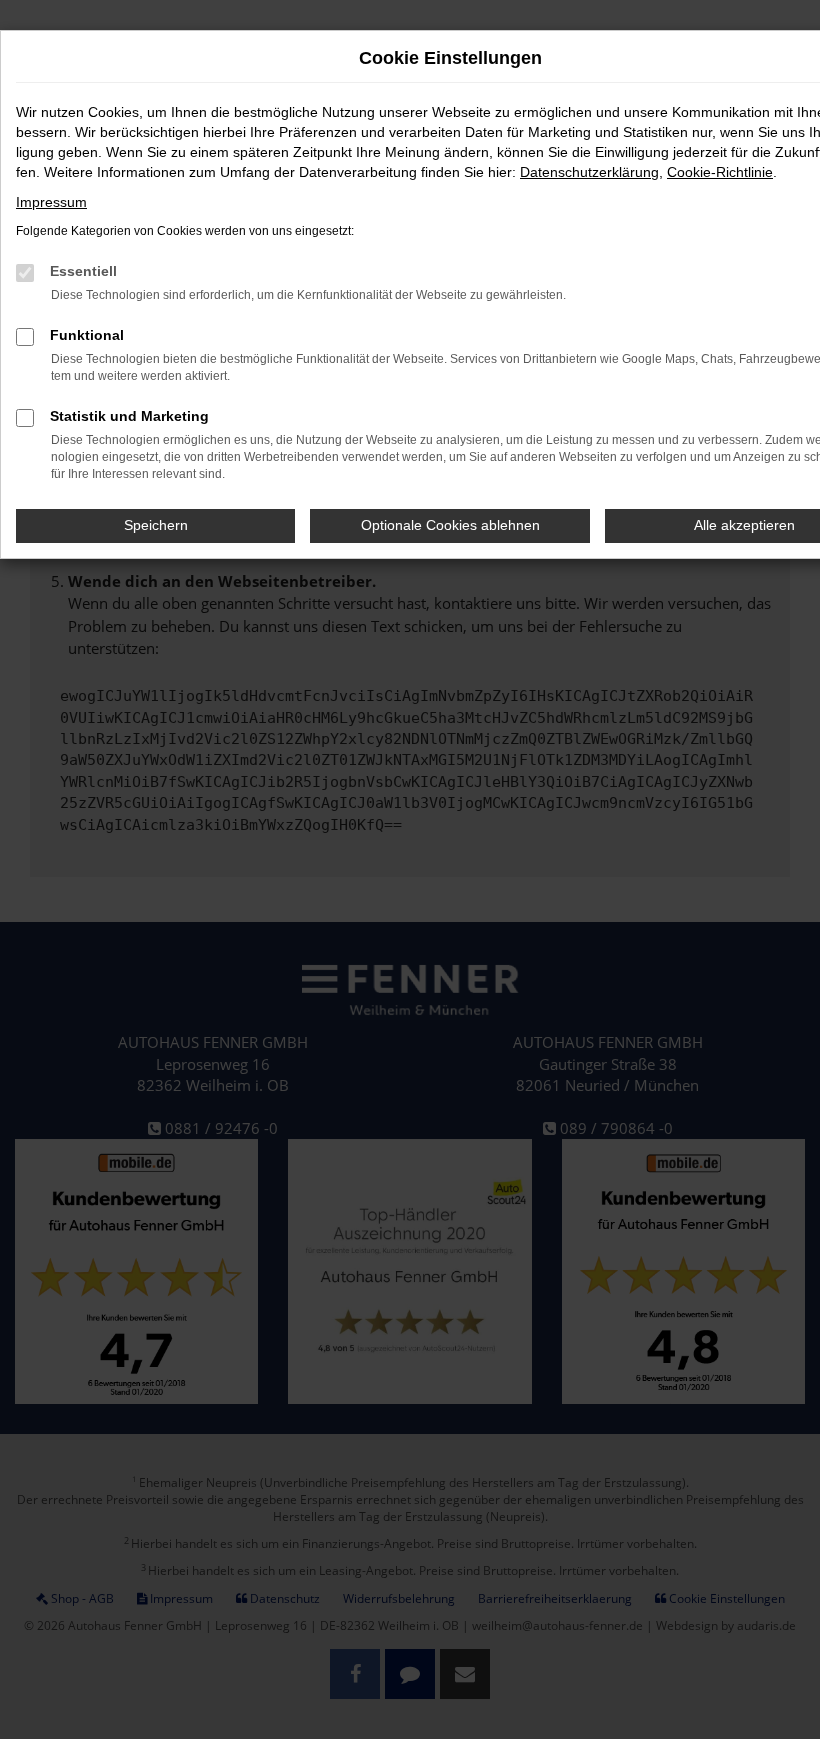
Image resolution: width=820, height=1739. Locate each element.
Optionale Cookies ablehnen (450, 525)
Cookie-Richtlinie (720, 172)
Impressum (51, 202)
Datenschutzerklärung (589, 172)
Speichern (156, 525)
